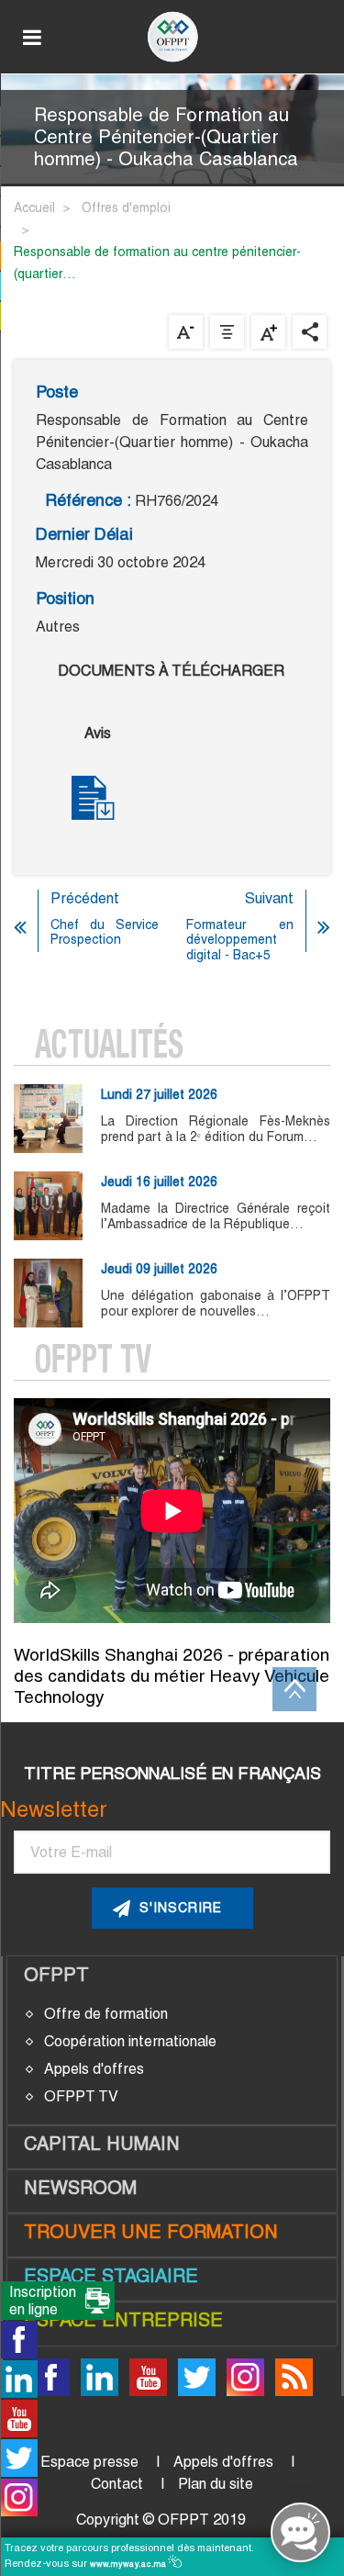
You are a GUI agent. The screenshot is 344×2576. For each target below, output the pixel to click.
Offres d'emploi (126, 207)
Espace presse (89, 2462)
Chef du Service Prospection (105, 932)
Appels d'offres (94, 2069)
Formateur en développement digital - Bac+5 (240, 940)
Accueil (34, 207)
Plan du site (216, 2484)
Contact (117, 2484)
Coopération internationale (130, 2041)
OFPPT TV (81, 2096)
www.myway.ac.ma (130, 2564)
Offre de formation (106, 2014)
